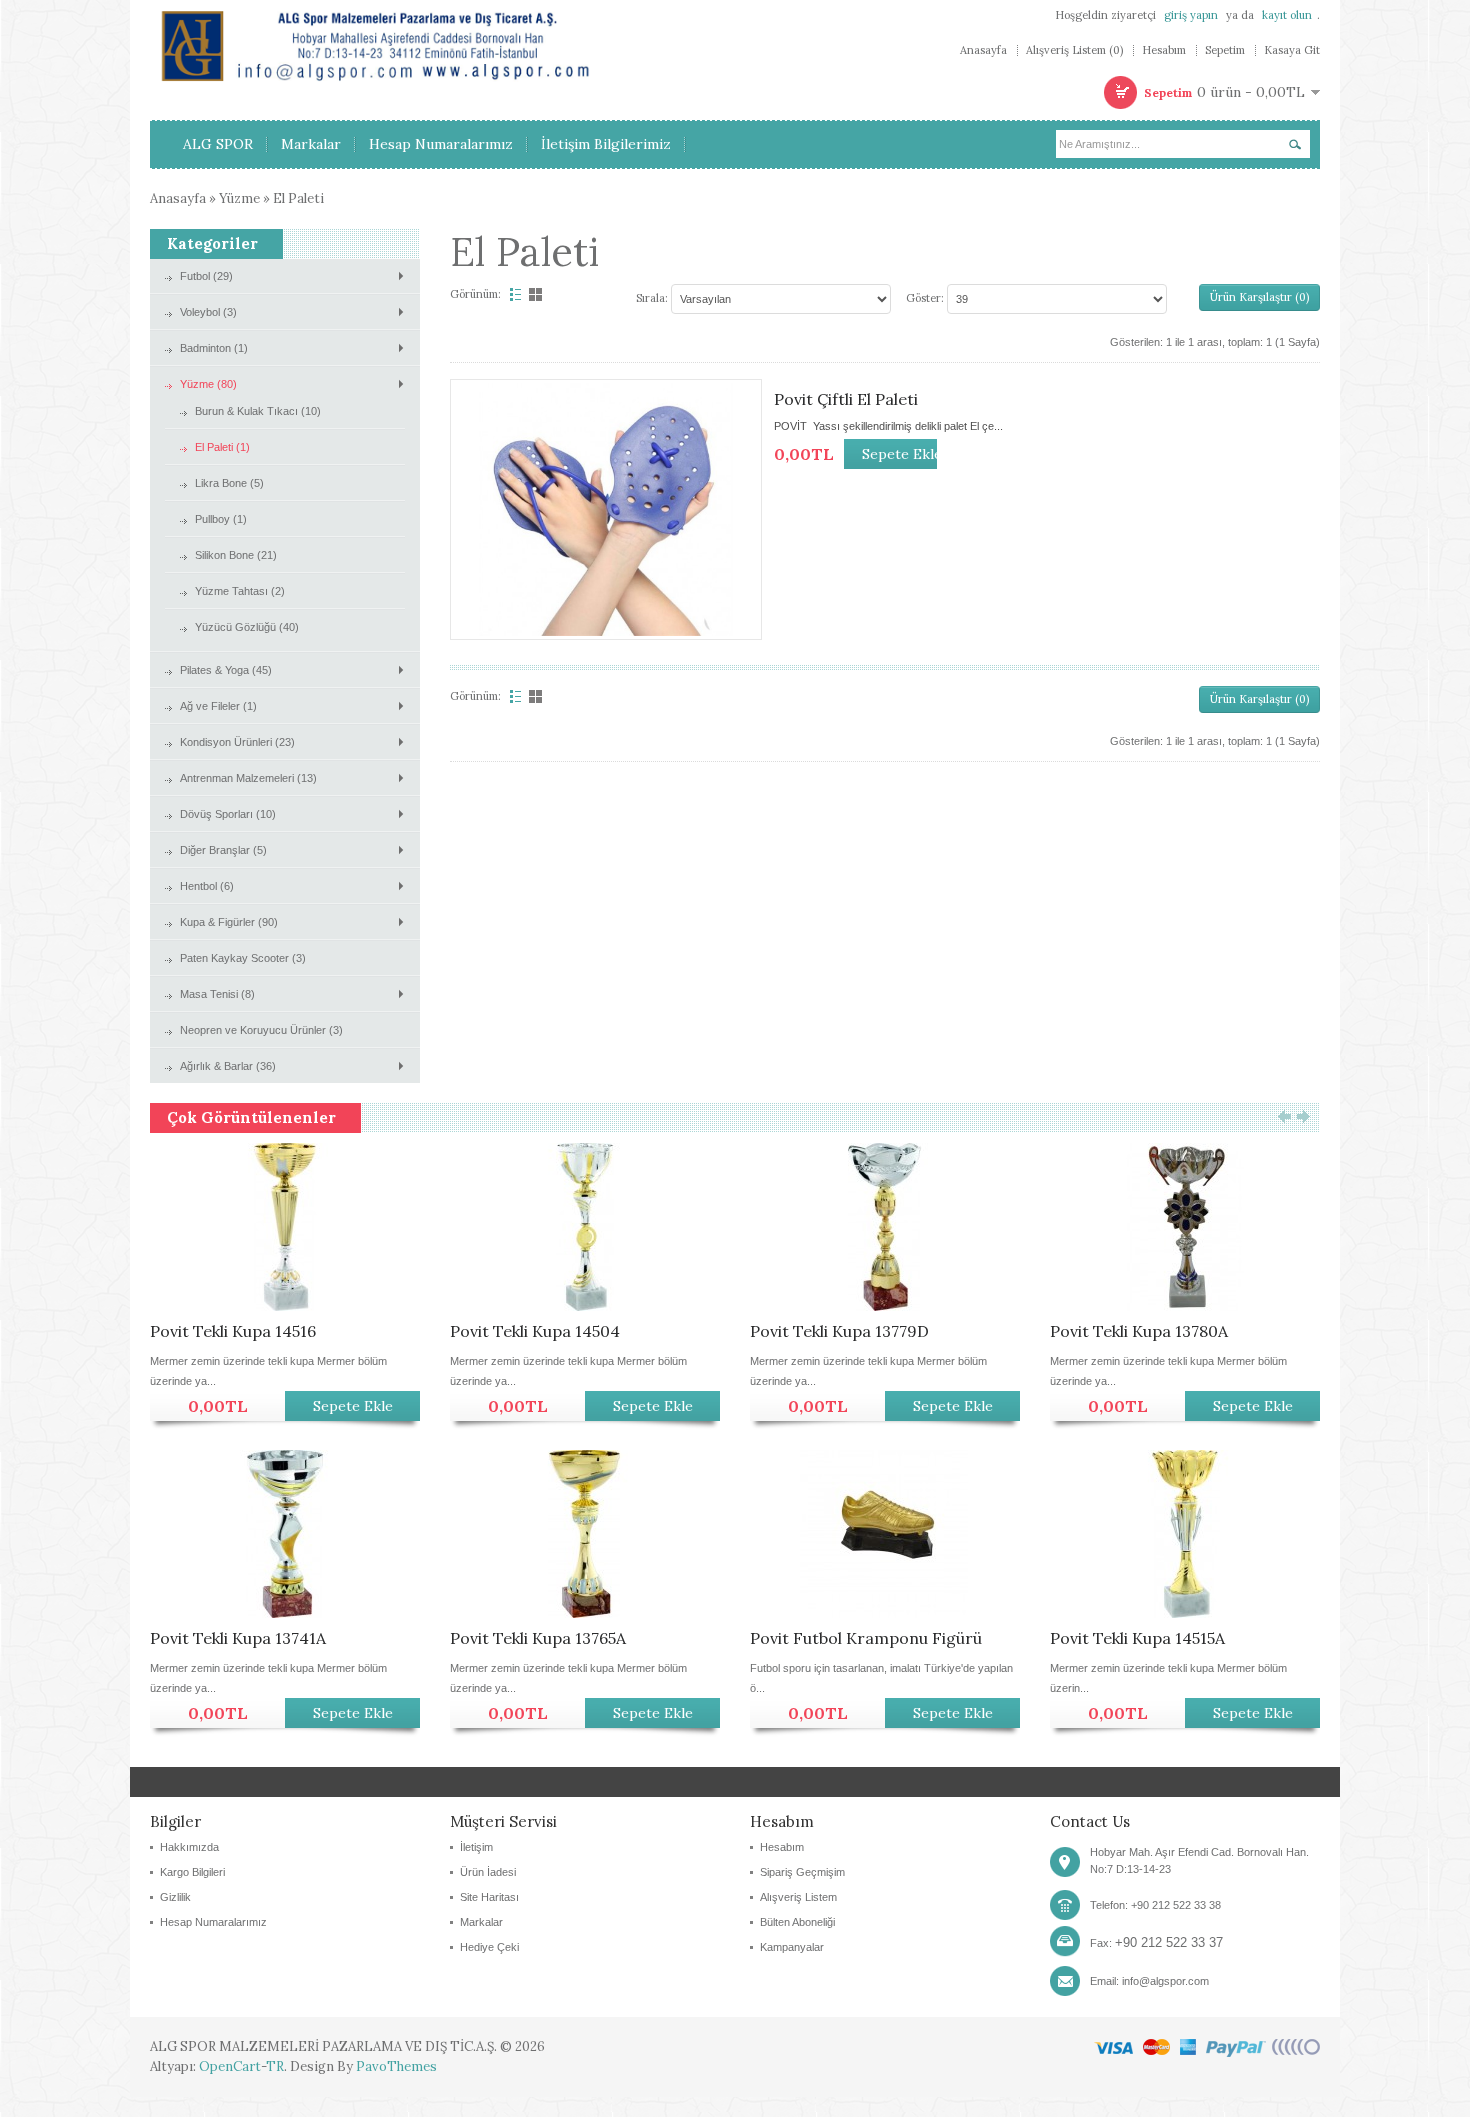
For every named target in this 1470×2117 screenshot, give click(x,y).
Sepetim (1225, 50)
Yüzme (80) (208, 384)
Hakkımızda (189, 1847)
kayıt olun (1287, 15)
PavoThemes (396, 2066)
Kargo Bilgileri (192, 1872)
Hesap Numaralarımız (213, 1922)
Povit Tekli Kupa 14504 (535, 1331)
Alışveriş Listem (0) (1074, 50)
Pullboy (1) (221, 519)
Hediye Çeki (489, 1947)
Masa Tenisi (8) (217, 994)
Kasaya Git (1292, 50)
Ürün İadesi (488, 1872)
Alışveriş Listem (798, 1897)
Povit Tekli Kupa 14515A (1137, 1638)
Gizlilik (175, 1897)
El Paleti (298, 198)
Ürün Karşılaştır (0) (1259, 297)
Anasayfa (983, 50)
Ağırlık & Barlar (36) (228, 1066)
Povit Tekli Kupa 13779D (839, 1331)
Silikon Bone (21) (236, 555)
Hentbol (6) (207, 886)
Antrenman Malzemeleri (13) (248, 778)
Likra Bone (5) (229, 483)
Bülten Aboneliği (797, 1922)
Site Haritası (489, 1897)
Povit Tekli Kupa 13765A (538, 1638)
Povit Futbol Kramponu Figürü (866, 1638)
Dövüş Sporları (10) (228, 814)
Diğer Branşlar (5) (223, 850)
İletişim (476, 1847)
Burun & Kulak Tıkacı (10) (258, 411)
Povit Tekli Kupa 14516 (233, 1331)
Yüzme (239, 198)
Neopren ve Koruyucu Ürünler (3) (261, 1030)
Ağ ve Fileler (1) (218, 706)
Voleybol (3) (208, 312)
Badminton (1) (214, 348)
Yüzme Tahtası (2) (240, 591)
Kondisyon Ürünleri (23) (237, 742)
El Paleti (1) (222, 447)
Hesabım (1164, 50)
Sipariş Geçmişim (802, 1872)
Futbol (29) (206, 276)
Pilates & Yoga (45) (226, 670)
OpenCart (230, 2066)
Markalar (481, 1922)
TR (275, 2066)
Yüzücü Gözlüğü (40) (247, 627)
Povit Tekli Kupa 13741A (238, 1638)
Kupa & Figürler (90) (229, 922)
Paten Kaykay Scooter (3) (243, 958)
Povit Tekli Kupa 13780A (1139, 1331)
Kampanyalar (792, 1947)
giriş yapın (1191, 15)
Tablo (537, 294)
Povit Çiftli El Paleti (846, 399)
